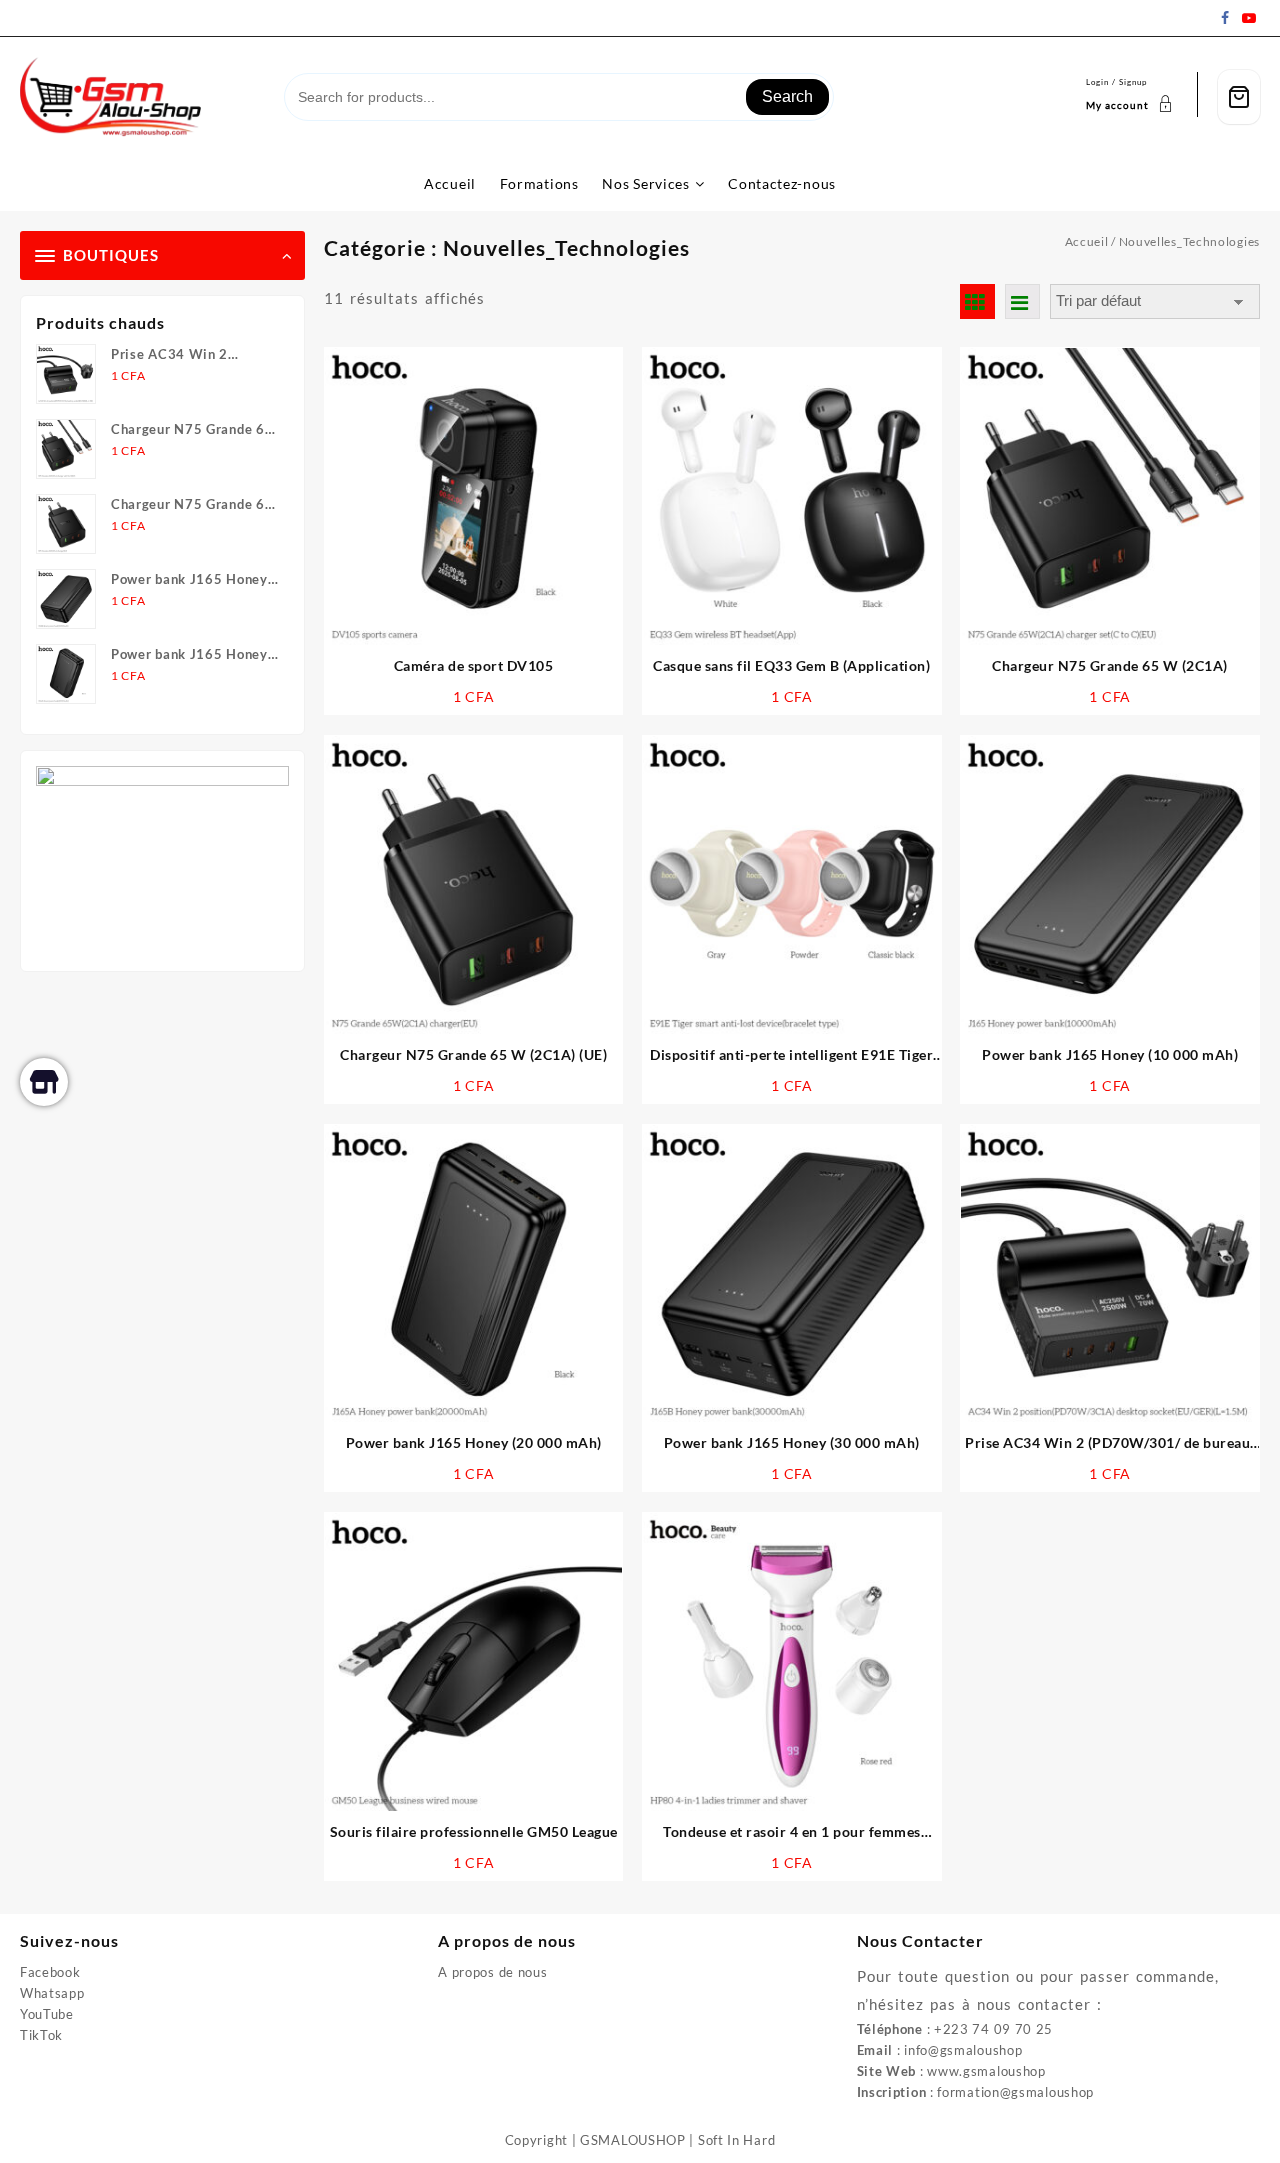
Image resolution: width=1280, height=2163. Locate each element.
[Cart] (1239, 97)
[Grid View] (977, 301)
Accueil (1087, 241)
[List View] (1022, 301)
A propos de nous (492, 1972)
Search (787, 96)
